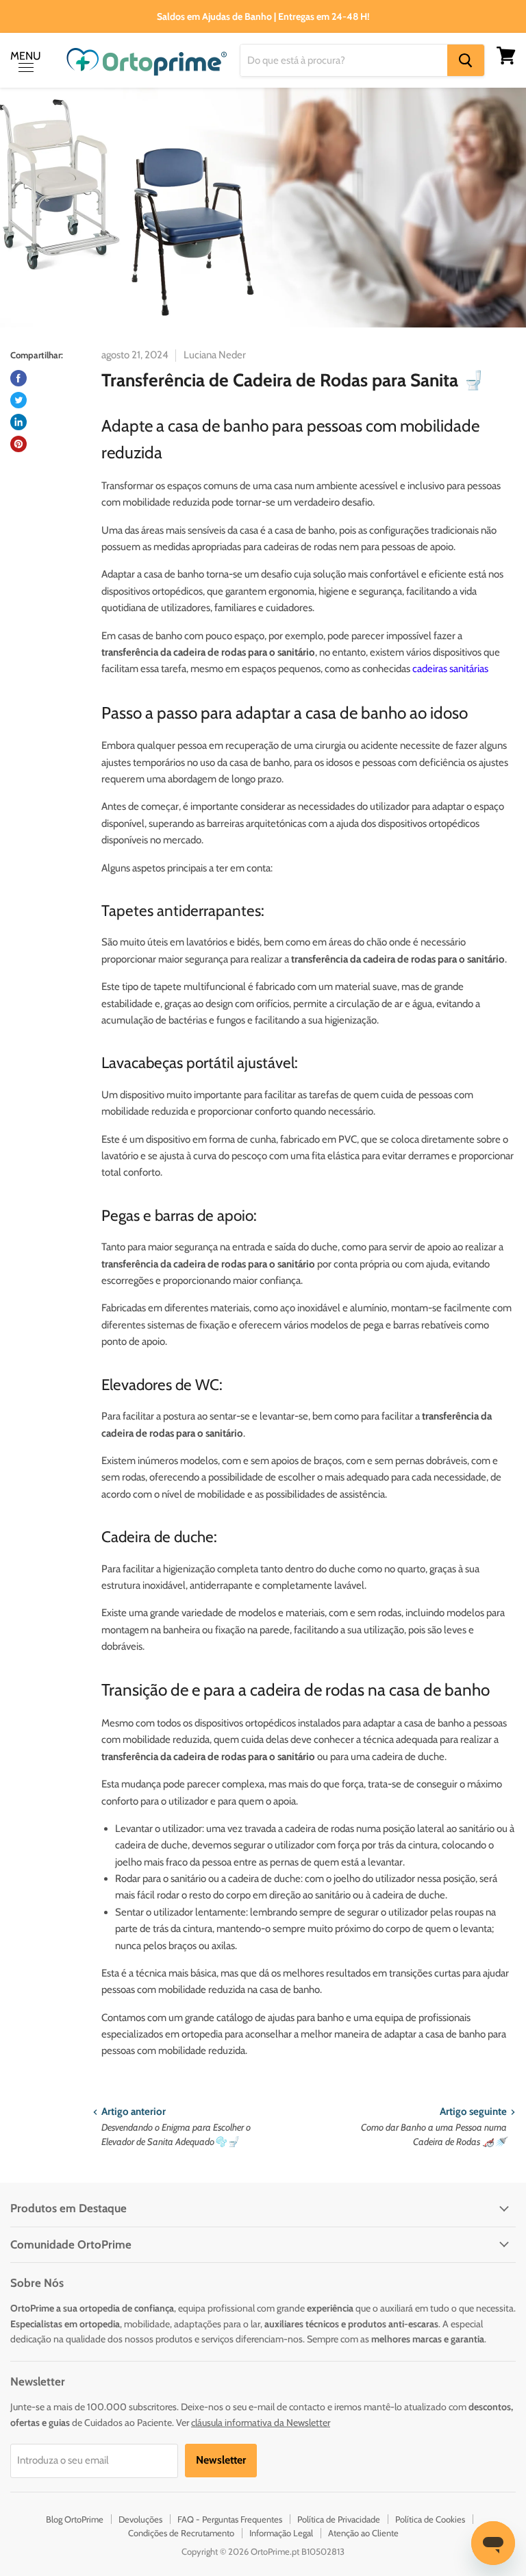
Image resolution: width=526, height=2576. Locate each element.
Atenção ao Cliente (363, 2533)
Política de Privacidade (339, 2519)
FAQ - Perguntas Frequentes (230, 2519)
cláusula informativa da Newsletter (261, 2423)
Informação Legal (281, 2533)
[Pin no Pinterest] (18, 444)
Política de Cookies (430, 2519)
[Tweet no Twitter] (18, 400)
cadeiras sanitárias (450, 669)
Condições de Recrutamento (181, 2533)
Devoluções (140, 2519)
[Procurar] (466, 60)
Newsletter (221, 2460)
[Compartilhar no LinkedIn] (18, 422)
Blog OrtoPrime (75, 2519)
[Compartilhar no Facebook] (18, 378)
